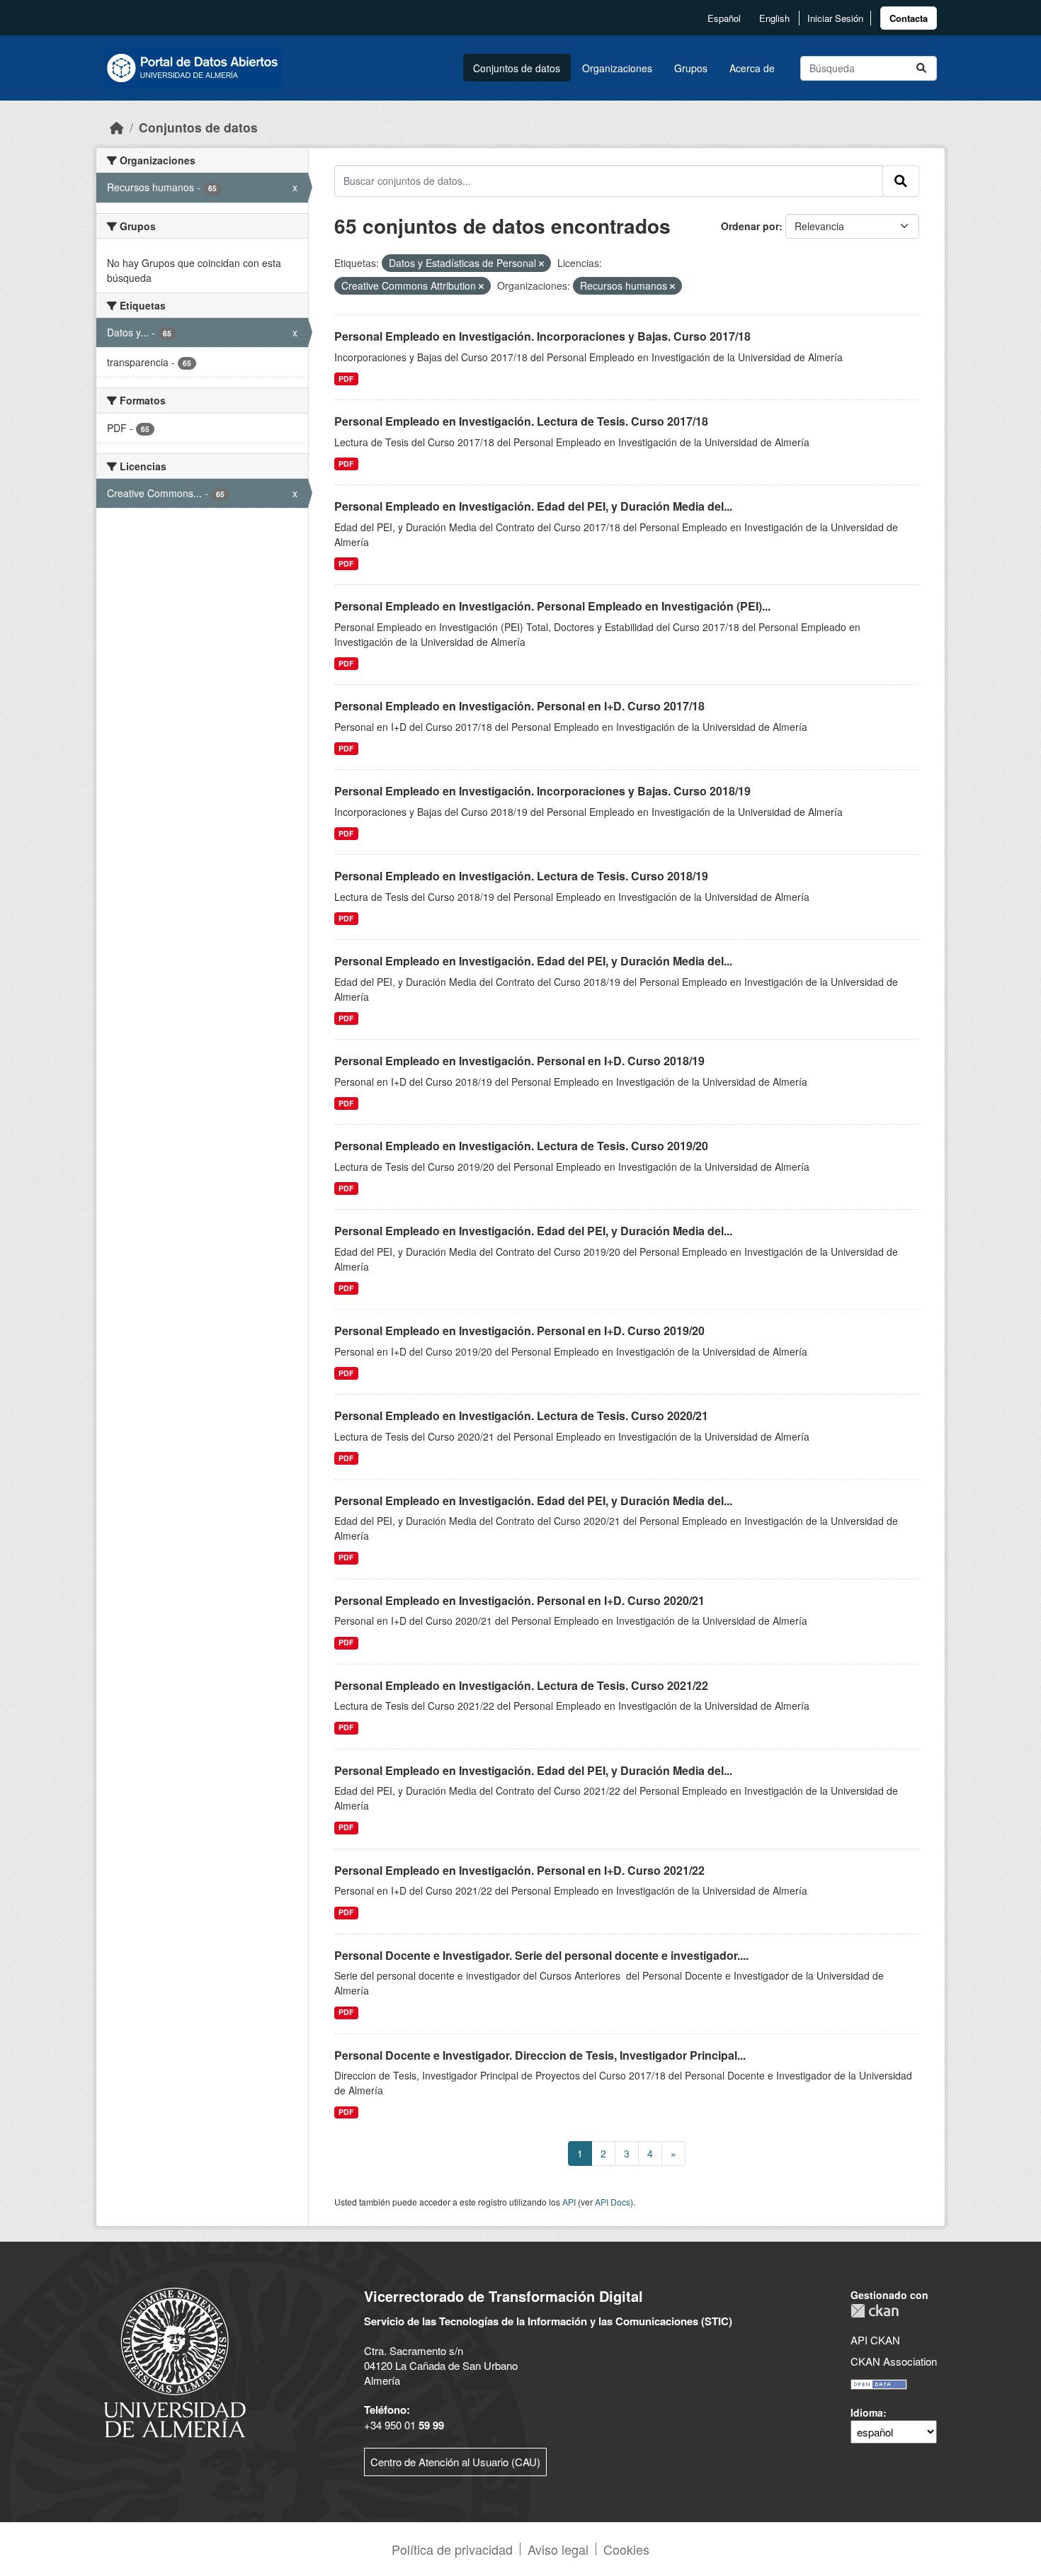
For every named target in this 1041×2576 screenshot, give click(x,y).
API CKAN (875, 2340)
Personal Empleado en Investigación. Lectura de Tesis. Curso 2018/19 (521, 876)
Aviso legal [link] (558, 2549)
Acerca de (752, 68)
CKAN (875, 2311)
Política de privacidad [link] (452, 2549)
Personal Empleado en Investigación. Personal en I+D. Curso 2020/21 (519, 1600)
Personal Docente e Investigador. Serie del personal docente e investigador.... (541, 1955)
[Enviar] (921, 68)
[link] (909, 18)
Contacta (909, 18)
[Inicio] (117, 127)
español (724, 18)
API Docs (613, 2202)
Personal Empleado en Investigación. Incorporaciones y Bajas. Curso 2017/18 (542, 336)
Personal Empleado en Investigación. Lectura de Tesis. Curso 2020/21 (521, 1415)
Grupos (691, 68)
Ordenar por (750, 226)
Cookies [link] (626, 2549)
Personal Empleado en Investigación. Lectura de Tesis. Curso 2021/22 (521, 1685)
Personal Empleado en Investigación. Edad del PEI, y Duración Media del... (533, 506)
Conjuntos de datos (517, 68)
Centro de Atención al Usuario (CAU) (455, 2462)
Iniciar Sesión (835, 18)
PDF (346, 379)
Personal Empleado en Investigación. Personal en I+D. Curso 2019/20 (519, 1330)
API (569, 2202)
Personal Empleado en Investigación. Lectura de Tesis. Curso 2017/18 (521, 421)
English (774, 18)
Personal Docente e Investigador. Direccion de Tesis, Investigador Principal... (540, 2055)
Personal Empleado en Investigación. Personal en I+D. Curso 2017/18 (519, 706)
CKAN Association (894, 2361)
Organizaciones (617, 68)
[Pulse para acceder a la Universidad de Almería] (175, 2361)
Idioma (867, 2412)
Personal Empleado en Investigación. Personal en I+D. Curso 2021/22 (519, 1870)
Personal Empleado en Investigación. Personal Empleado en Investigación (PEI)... (552, 606)
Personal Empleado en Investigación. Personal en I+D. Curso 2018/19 (519, 1061)
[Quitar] (541, 263)
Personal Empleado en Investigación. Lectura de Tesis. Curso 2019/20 (521, 1146)
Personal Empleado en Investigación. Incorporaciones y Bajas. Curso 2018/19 (542, 791)
